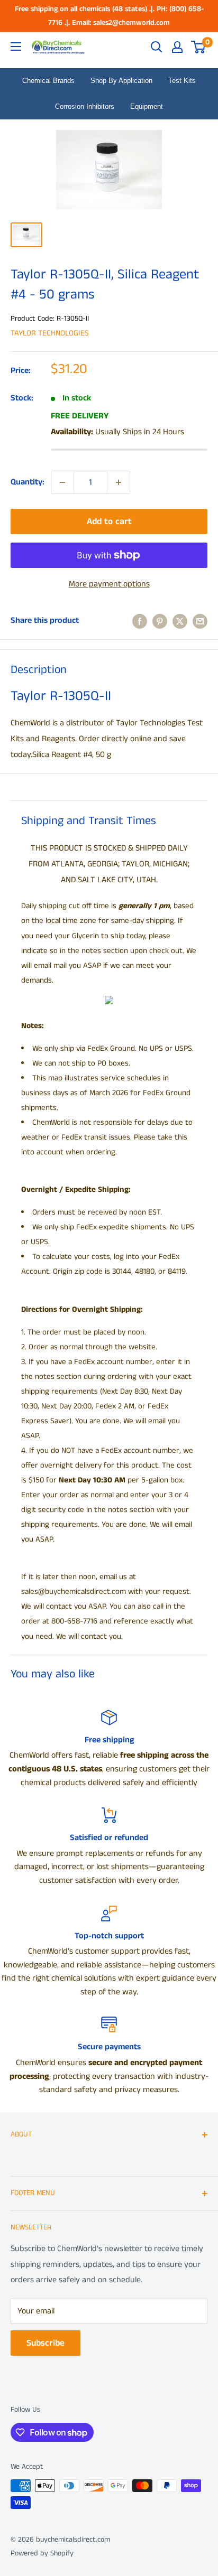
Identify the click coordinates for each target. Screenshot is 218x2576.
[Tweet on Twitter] (180, 621)
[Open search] (157, 47)
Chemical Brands (48, 81)
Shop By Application (121, 81)
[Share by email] (200, 621)
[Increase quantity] (119, 482)
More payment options (109, 584)
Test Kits (182, 81)
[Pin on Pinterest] (160, 621)
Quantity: (28, 482)
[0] (199, 47)
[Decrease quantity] (62, 482)
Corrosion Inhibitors (85, 106)
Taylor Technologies (50, 333)
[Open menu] (16, 46)
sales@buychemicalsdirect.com (74, 1592)
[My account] (177, 47)
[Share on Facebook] (140, 621)
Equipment (147, 106)
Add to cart (109, 521)
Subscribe (46, 2343)
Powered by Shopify (42, 2553)
